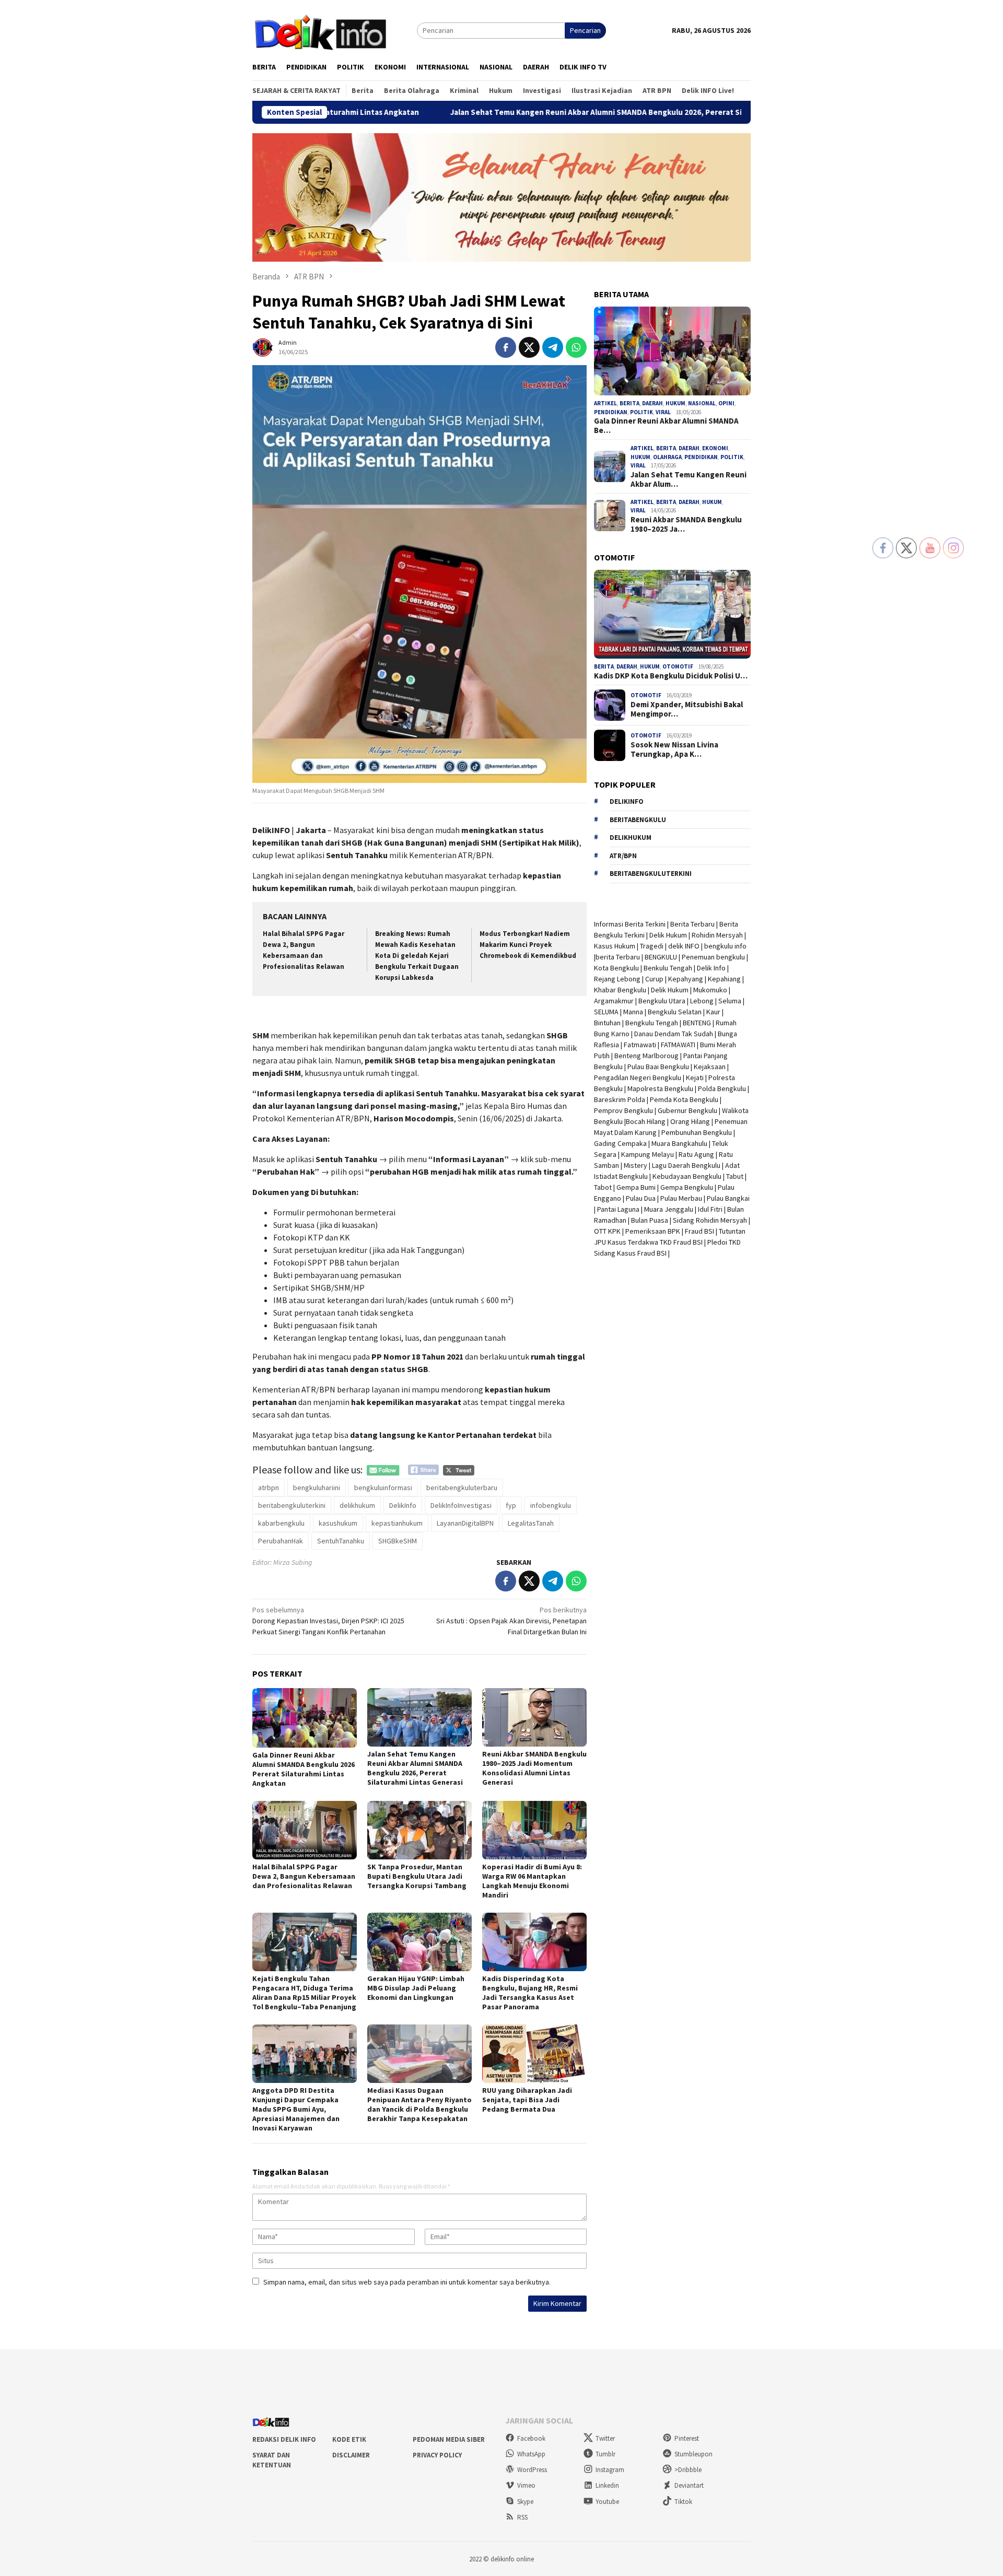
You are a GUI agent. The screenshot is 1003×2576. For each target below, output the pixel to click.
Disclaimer (351, 2455)
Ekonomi (715, 448)
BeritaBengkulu (638, 820)
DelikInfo (403, 1505)
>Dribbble (688, 2470)
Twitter (605, 2438)
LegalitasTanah (531, 1523)
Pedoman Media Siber (449, 2439)
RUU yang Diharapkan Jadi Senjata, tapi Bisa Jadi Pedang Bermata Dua (527, 2100)
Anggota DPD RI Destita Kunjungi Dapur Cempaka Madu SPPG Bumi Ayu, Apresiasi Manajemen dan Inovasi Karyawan (296, 2109)
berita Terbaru (618, 957)
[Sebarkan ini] (506, 347)
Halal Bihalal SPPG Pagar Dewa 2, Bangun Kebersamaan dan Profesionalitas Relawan (304, 1876)
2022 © (479, 2559)
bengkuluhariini (317, 1488)
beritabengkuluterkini (292, 1505)
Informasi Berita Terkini (630, 924)
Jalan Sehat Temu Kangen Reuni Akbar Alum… (689, 479)
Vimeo (526, 2485)
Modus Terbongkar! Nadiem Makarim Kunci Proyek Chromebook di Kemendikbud (528, 945)
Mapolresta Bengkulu (660, 1088)
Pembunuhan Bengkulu (697, 1132)
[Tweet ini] (529, 347)
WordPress (532, 2470)
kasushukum (338, 1523)
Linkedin (607, 2485)
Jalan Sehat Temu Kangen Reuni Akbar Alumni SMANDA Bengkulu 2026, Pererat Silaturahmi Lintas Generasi (505, 112)
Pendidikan (611, 412)
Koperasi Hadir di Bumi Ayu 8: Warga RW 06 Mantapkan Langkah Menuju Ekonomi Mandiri (532, 1881)
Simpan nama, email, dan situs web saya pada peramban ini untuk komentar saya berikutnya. (407, 2282)
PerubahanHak (281, 1541)
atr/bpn (623, 856)
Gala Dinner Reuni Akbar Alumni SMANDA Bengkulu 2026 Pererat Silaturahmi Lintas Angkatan (304, 1769)
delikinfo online (511, 2559)
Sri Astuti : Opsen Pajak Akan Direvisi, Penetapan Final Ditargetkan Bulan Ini (511, 1621)
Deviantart (689, 2485)
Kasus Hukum (615, 946)
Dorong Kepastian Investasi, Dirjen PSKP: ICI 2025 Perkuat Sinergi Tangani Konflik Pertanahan (328, 1621)
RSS (522, 2517)
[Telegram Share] (553, 347)
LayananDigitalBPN (465, 1523)
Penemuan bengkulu (713, 957)
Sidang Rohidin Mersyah (710, 1220)
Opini (726, 403)
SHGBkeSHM (398, 1541)
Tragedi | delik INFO (670, 946)
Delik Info (711, 968)
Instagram (610, 2470)
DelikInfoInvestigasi (461, 1505)
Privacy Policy (437, 2455)
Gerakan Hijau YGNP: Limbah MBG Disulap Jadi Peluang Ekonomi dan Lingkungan (416, 1988)
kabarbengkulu (281, 1523)
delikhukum (357, 1505)
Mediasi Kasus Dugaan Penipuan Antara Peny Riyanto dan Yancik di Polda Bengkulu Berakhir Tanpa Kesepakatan (419, 2104)
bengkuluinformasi (383, 1488)
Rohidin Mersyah (717, 935)
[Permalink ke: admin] (263, 346)
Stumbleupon (693, 2454)
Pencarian (585, 30)
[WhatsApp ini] (576, 347)
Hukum (675, 403)
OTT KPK (607, 1231)
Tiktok (683, 2502)
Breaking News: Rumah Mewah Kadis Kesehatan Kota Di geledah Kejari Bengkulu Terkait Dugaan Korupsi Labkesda (417, 956)
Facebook (531, 2438)
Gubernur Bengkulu (687, 1110)
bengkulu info (725, 946)
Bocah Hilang (646, 1121)
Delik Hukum (668, 935)
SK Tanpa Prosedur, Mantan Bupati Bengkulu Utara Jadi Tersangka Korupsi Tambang (417, 1876)
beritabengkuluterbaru (462, 1488)
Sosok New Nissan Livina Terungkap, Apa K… (674, 750)
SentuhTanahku (341, 1541)
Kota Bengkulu (616, 968)
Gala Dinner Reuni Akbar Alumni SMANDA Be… (666, 426)
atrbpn (269, 1488)
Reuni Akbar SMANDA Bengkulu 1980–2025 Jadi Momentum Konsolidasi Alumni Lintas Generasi (534, 1768)
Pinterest (687, 2438)
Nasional (702, 403)
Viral (663, 412)
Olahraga (667, 457)
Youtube (607, 2502)
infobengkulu (551, 1505)
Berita (629, 403)
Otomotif (678, 666)
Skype (525, 2502)
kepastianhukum (397, 1523)
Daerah (652, 403)
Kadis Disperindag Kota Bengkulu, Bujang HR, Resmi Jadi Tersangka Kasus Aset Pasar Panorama (530, 1993)
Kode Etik (349, 2439)
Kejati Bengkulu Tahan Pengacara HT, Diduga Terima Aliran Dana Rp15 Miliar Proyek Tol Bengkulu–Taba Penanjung (304, 1993)
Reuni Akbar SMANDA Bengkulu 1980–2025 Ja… (686, 524)
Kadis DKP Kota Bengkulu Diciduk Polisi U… (671, 676)
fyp (511, 1505)
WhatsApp (531, 2454)
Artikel (605, 403)
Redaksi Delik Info (284, 2439)
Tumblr (605, 2454)
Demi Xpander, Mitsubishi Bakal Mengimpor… (687, 709)
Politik (642, 412)
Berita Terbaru (692, 924)
